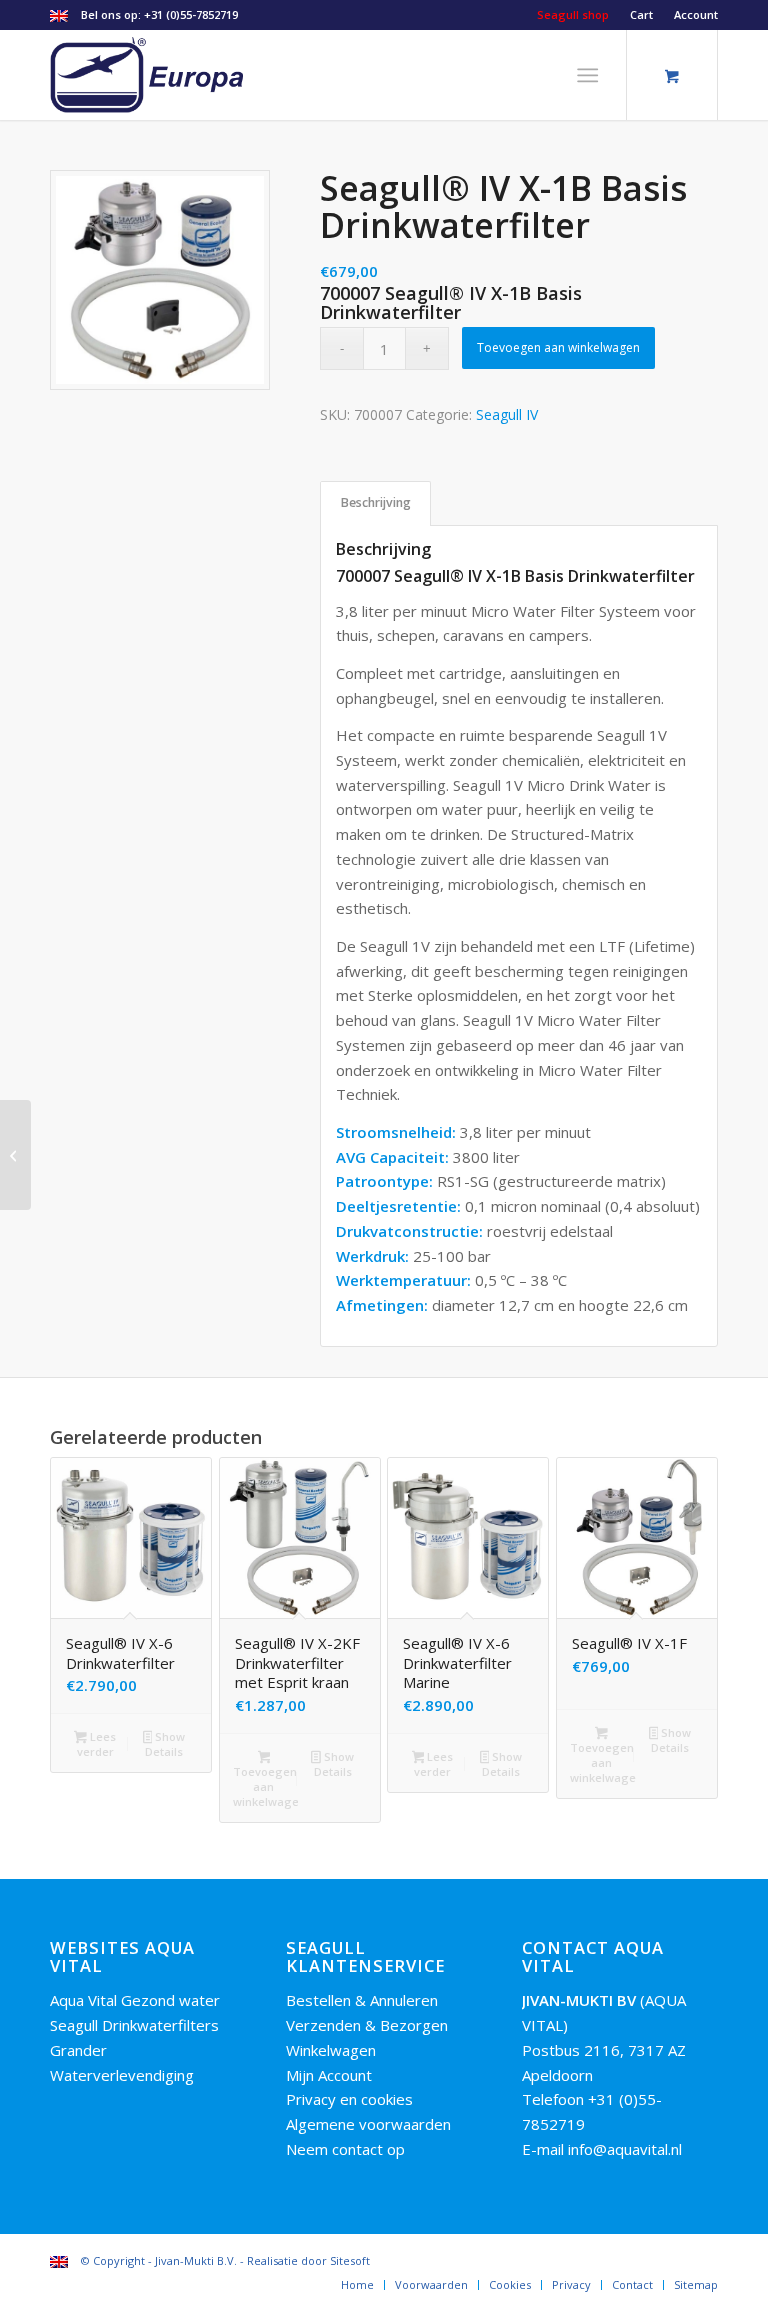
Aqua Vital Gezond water (135, 2000)
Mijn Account (329, 2075)
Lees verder (96, 1744)
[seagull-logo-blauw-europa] (148, 75)
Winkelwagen (331, 2050)
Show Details (165, 1744)
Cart (641, 14)
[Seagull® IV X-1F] (15, 1155)
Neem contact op (345, 2149)
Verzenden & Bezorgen (367, 2025)
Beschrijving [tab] (376, 502)
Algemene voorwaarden (368, 2124)
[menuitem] (573, 15)
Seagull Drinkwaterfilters (134, 2025)
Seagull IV (507, 414)
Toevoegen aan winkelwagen (558, 347)
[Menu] (588, 75)
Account (696, 14)
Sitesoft (350, 2260)
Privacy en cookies (349, 2099)
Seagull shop (573, 14)
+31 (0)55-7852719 (191, 14)
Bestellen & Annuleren (362, 2000)
